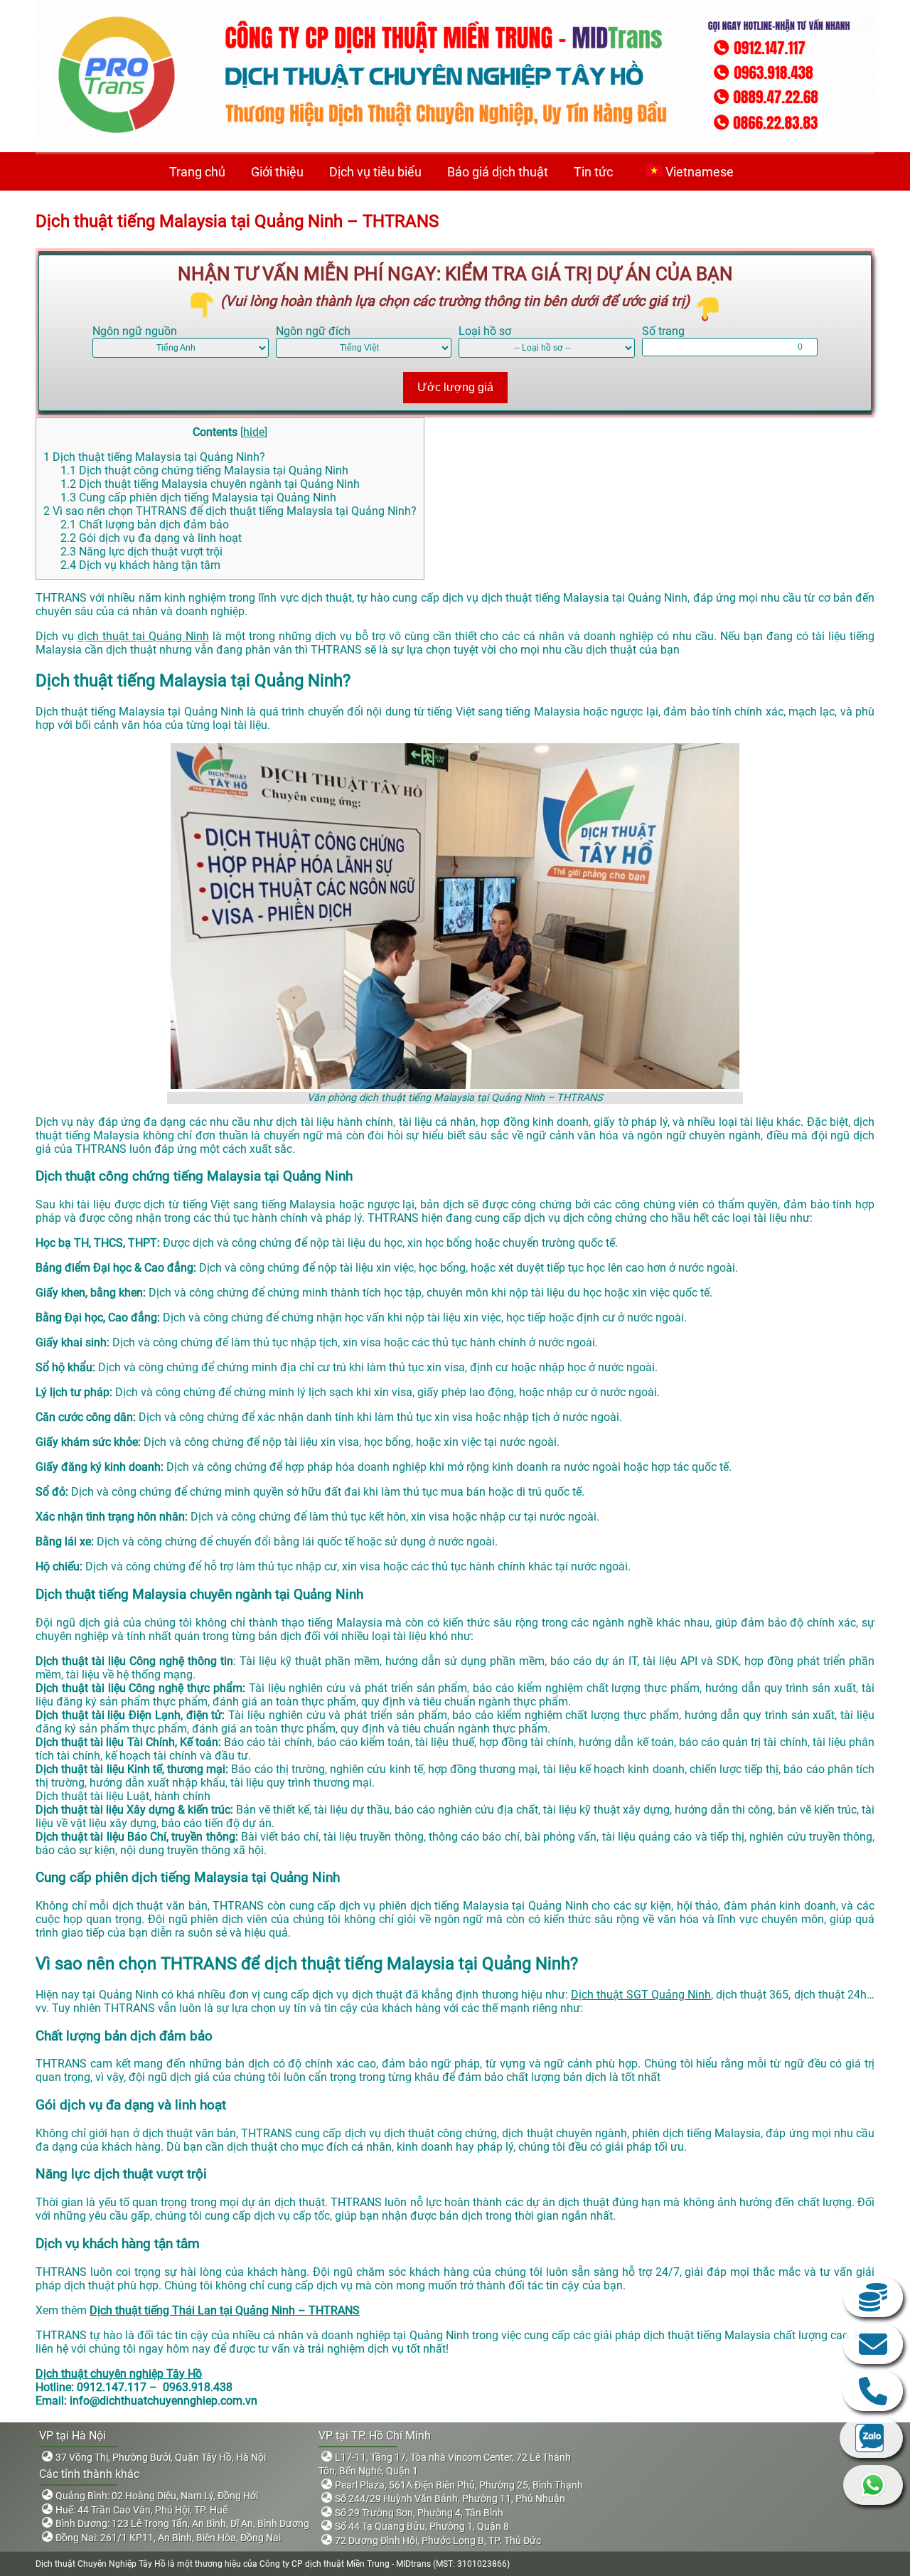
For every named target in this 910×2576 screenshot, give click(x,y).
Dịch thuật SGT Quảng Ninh (641, 1995)
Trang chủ (197, 172)
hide (254, 432)
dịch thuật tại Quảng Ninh (143, 636)
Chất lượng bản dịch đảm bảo (145, 525)
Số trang (663, 331)
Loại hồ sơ (485, 331)
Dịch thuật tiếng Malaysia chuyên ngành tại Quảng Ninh (210, 484)
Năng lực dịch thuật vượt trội (141, 552)
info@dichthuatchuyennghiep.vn (873, 2344)
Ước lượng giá (455, 387)
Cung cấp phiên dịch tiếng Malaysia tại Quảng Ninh (198, 497)
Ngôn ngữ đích (313, 331)
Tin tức (593, 172)
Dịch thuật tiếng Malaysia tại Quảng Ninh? (154, 457)
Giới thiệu (277, 172)
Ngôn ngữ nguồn (135, 331)
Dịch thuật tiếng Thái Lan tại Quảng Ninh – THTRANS (225, 2310)
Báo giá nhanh (873, 2297)
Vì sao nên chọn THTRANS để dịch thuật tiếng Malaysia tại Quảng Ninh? (230, 511)
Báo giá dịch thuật (498, 172)
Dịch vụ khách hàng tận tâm (140, 565)
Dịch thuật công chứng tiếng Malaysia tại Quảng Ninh (204, 470)
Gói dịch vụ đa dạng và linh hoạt (151, 538)
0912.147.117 (873, 2391)
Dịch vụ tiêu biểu (375, 172)
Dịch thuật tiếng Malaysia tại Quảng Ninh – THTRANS (237, 221)
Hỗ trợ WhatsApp (873, 2485)
